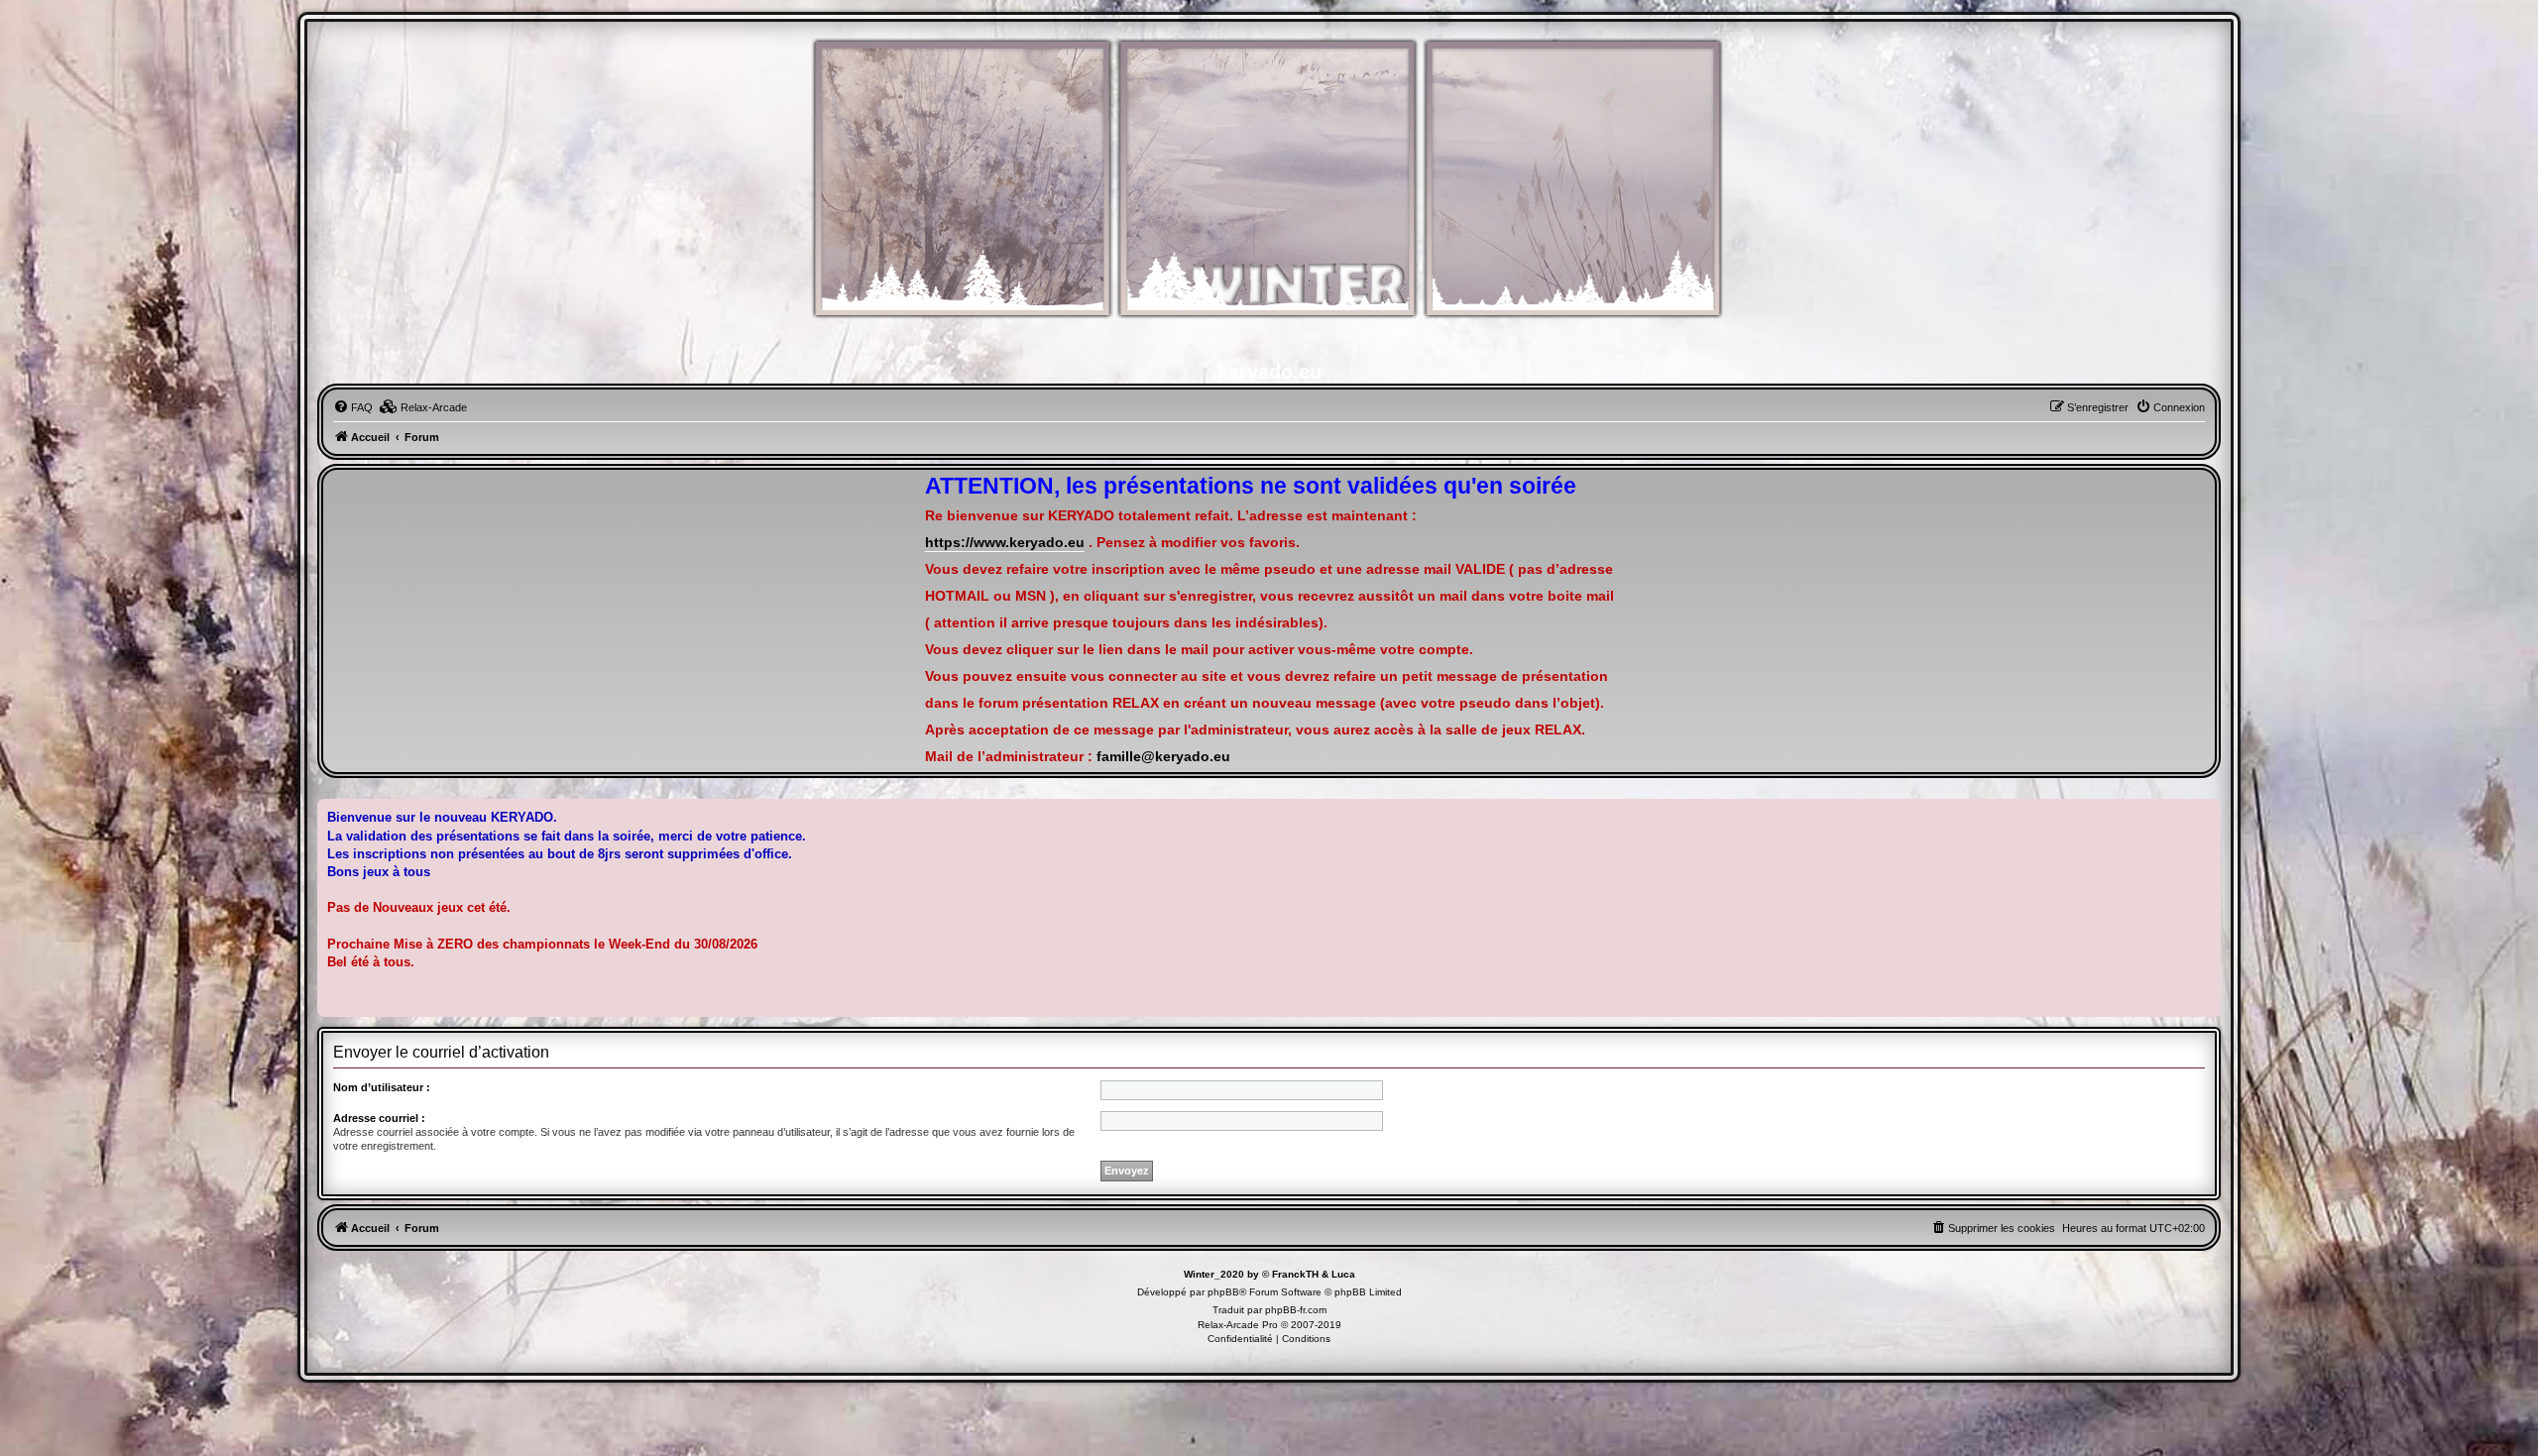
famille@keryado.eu (1163, 757)
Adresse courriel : (379, 1118)
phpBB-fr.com (1296, 1310)
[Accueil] (1269, 189)
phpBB (1223, 1292)
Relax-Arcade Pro (1238, 1325)
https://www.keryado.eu (1005, 543)
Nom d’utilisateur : (382, 1087)
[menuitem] (353, 407)
